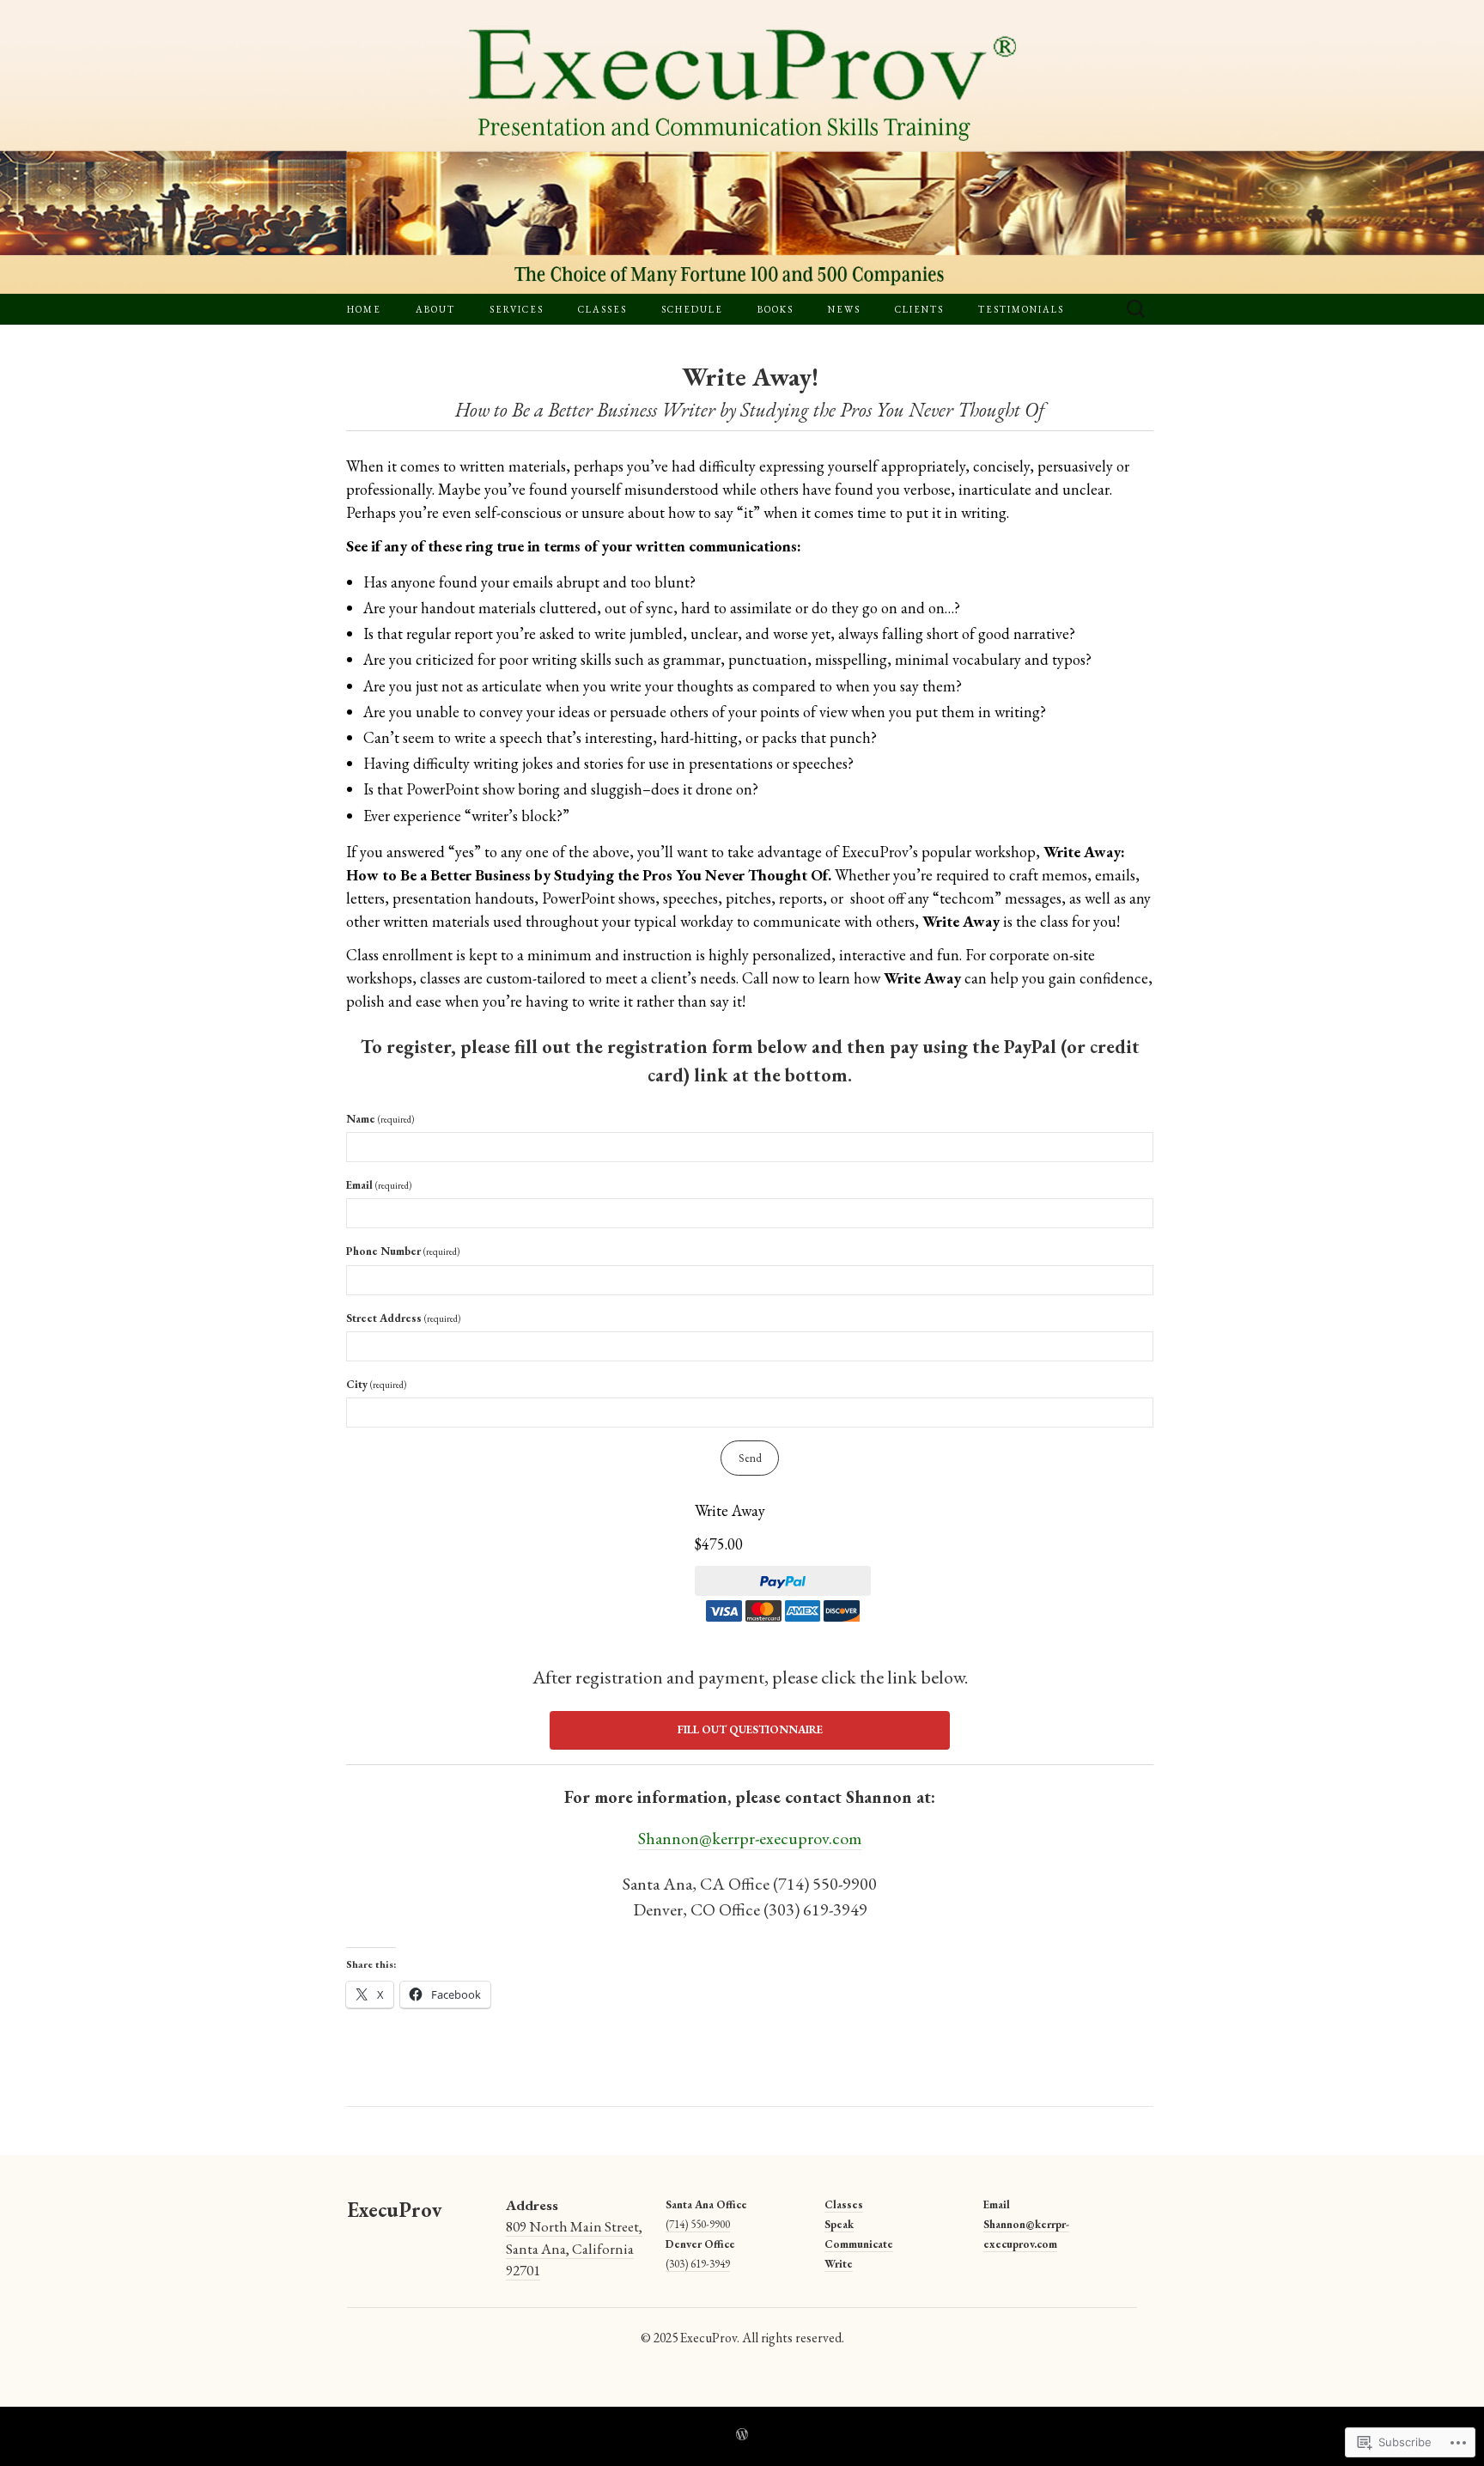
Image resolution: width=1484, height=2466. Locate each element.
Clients (919, 309)
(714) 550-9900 (698, 2224)
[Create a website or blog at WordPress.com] (742, 2436)
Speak (839, 2224)
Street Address (403, 1318)
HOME (364, 309)
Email (379, 1185)
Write (839, 2264)
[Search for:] (1136, 310)
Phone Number (403, 1251)
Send (750, 1458)
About (435, 309)
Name (380, 1119)
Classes (602, 309)
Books (775, 309)
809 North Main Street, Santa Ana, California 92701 (574, 2248)
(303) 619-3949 (698, 2264)
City (376, 1384)
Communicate (859, 2244)
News (844, 309)
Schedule (692, 309)
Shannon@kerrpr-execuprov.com (750, 1838)
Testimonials (1021, 309)
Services (517, 309)
